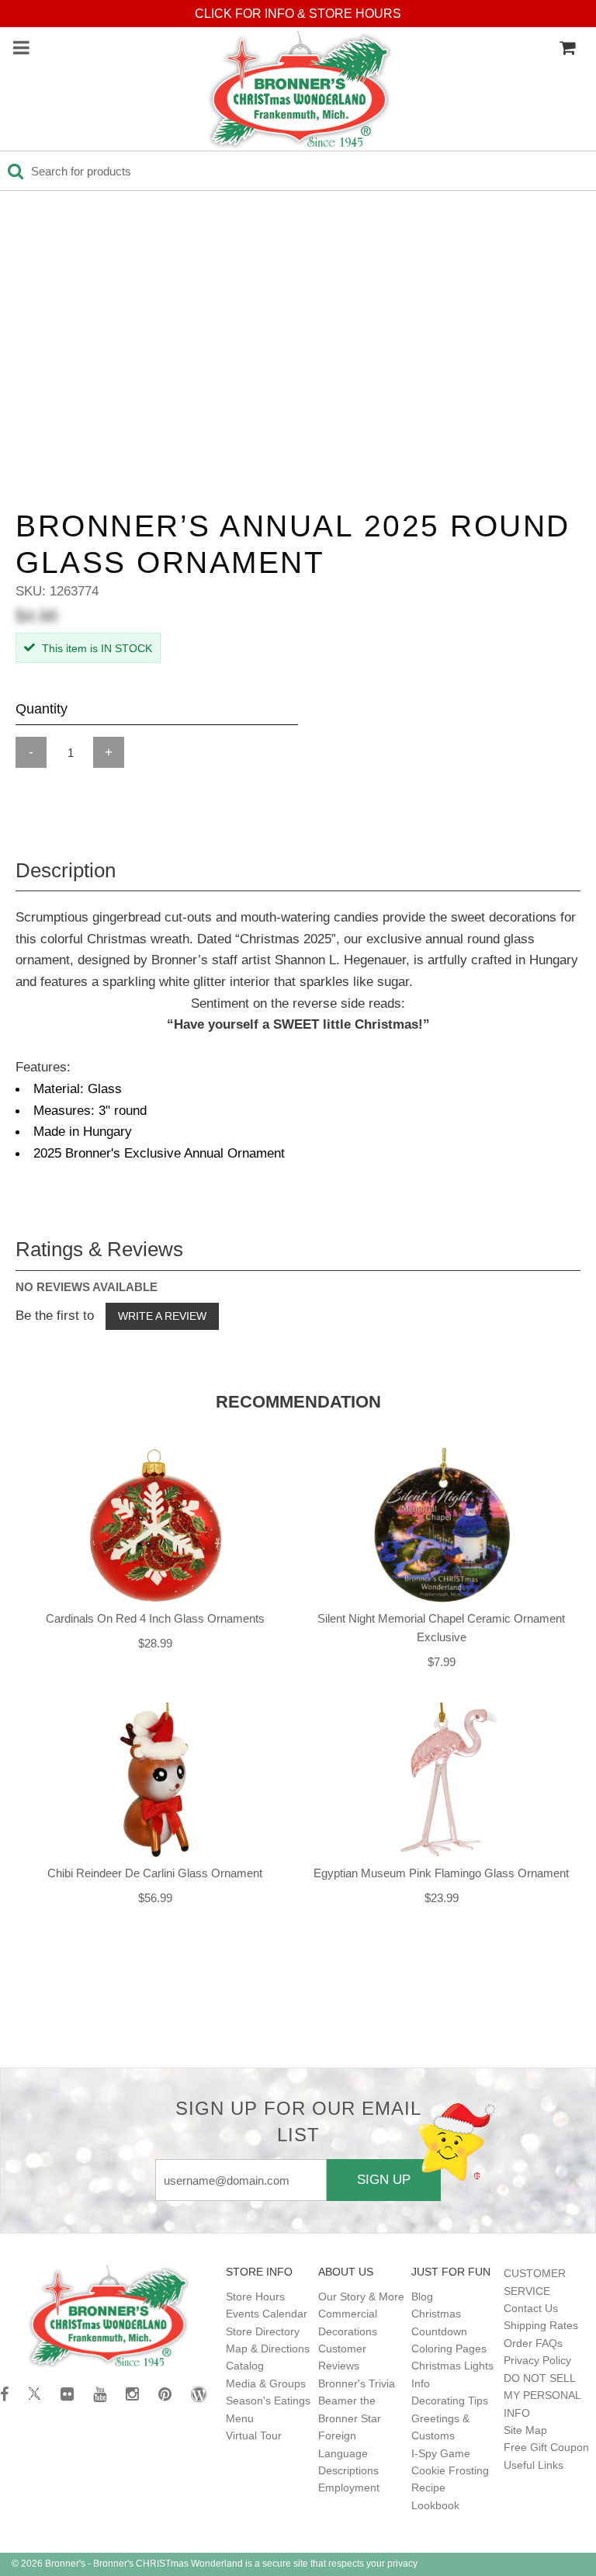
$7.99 (442, 1662)
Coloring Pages (449, 2349)
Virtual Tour (254, 2435)
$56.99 (155, 1898)
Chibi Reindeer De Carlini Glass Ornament (155, 1873)
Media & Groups (266, 2383)
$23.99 (442, 1898)
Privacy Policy (537, 2360)
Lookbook (435, 2505)
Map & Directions (268, 2349)
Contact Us (531, 2308)
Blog (422, 2297)
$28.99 (155, 1643)
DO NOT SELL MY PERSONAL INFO (542, 2395)
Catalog (245, 2366)
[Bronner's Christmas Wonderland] (300, 91)
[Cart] (567, 48)
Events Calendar (267, 2314)
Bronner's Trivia (357, 2383)
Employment (349, 2487)
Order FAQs (533, 2343)
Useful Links (534, 2465)
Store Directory (263, 2331)
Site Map (525, 2430)
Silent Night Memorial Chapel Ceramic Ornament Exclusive (441, 1628)
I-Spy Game (441, 2453)
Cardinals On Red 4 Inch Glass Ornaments (155, 1618)
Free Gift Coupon (546, 2447)
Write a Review (162, 1316)
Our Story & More (361, 2297)
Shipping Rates (541, 2325)
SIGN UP (384, 2179)
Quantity (42, 709)
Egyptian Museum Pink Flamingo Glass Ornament (441, 1873)
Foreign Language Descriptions (348, 2453)
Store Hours (255, 2297)
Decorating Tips (450, 2401)
